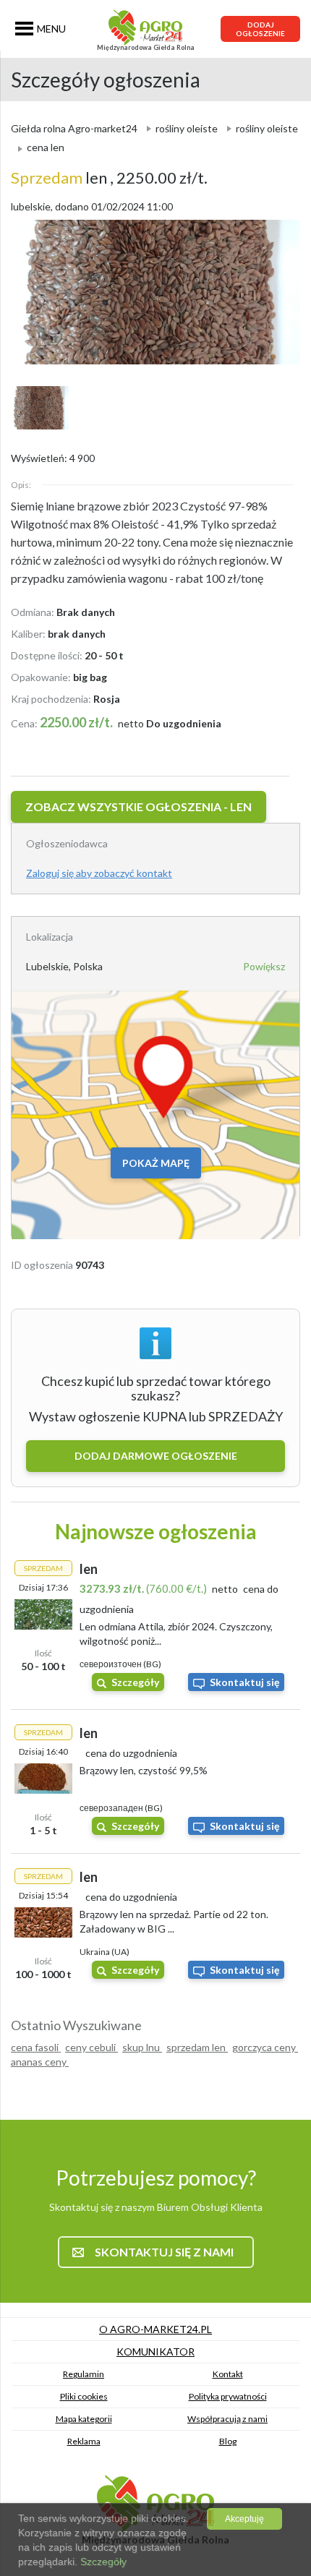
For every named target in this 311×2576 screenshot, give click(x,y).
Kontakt (228, 2374)
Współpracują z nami (227, 2419)
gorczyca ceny (265, 2047)
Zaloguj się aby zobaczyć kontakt (99, 873)
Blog (228, 2441)
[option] (155, 292)
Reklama (84, 2441)
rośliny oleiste (187, 128)
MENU (51, 29)
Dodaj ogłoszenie (260, 29)
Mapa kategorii (84, 2419)
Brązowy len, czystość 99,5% (144, 1770)
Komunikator (155, 2352)
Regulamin (84, 2374)
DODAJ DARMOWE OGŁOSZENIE (156, 1456)
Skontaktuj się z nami (164, 2252)
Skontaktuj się (244, 1682)
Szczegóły (135, 1682)
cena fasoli (36, 2047)
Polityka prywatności (228, 2396)
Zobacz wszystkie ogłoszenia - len (139, 806)
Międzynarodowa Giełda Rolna (146, 47)
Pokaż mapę (156, 1163)
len (60, 177)
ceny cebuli (91, 2047)
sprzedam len (197, 2047)
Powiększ (264, 966)
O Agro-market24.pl (155, 2329)
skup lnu (142, 2047)
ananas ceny (40, 2062)
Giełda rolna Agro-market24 (74, 128)
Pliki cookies (84, 2396)
